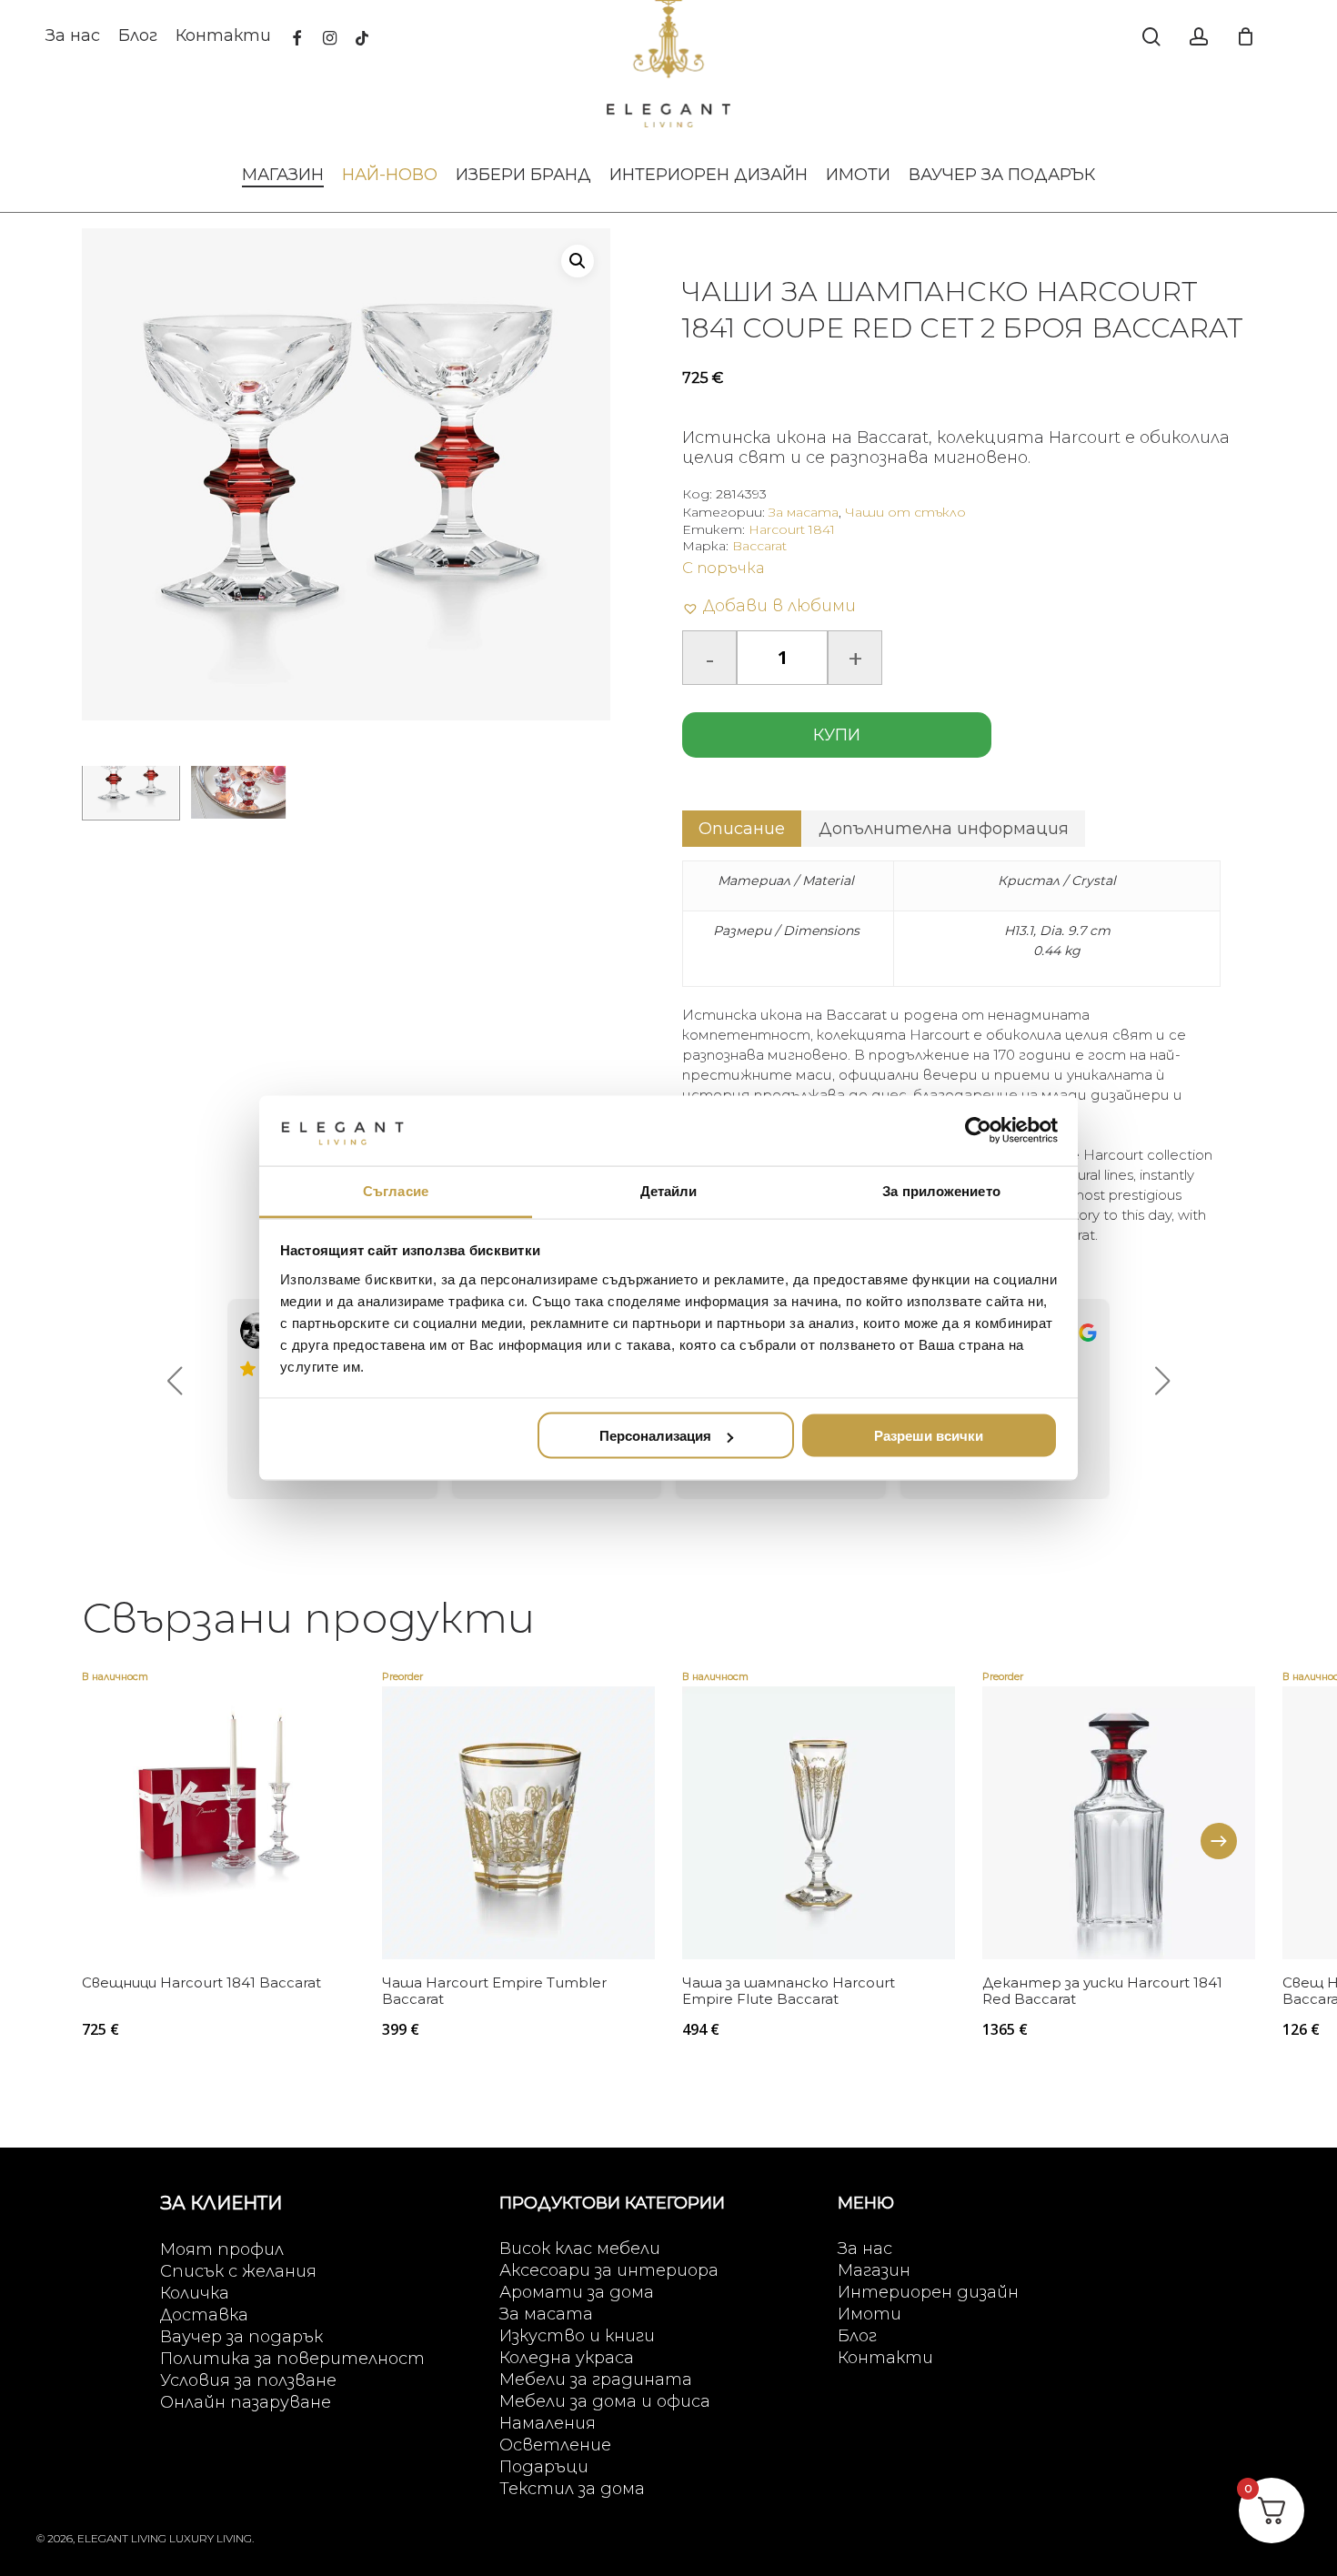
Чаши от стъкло (905, 512)
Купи (837, 735)
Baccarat (759, 546)
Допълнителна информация (944, 829)
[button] (578, 261)
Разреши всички (929, 1436)
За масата (804, 512)
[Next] (1219, 1841)
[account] (1199, 37)
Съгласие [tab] (396, 1190)
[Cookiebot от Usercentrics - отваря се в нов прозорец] (978, 1131)
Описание (742, 829)
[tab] (742, 829)
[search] (1151, 37)
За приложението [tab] (941, 1190)
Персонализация (655, 1436)
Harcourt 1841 (792, 529)
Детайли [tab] (669, 1190)
